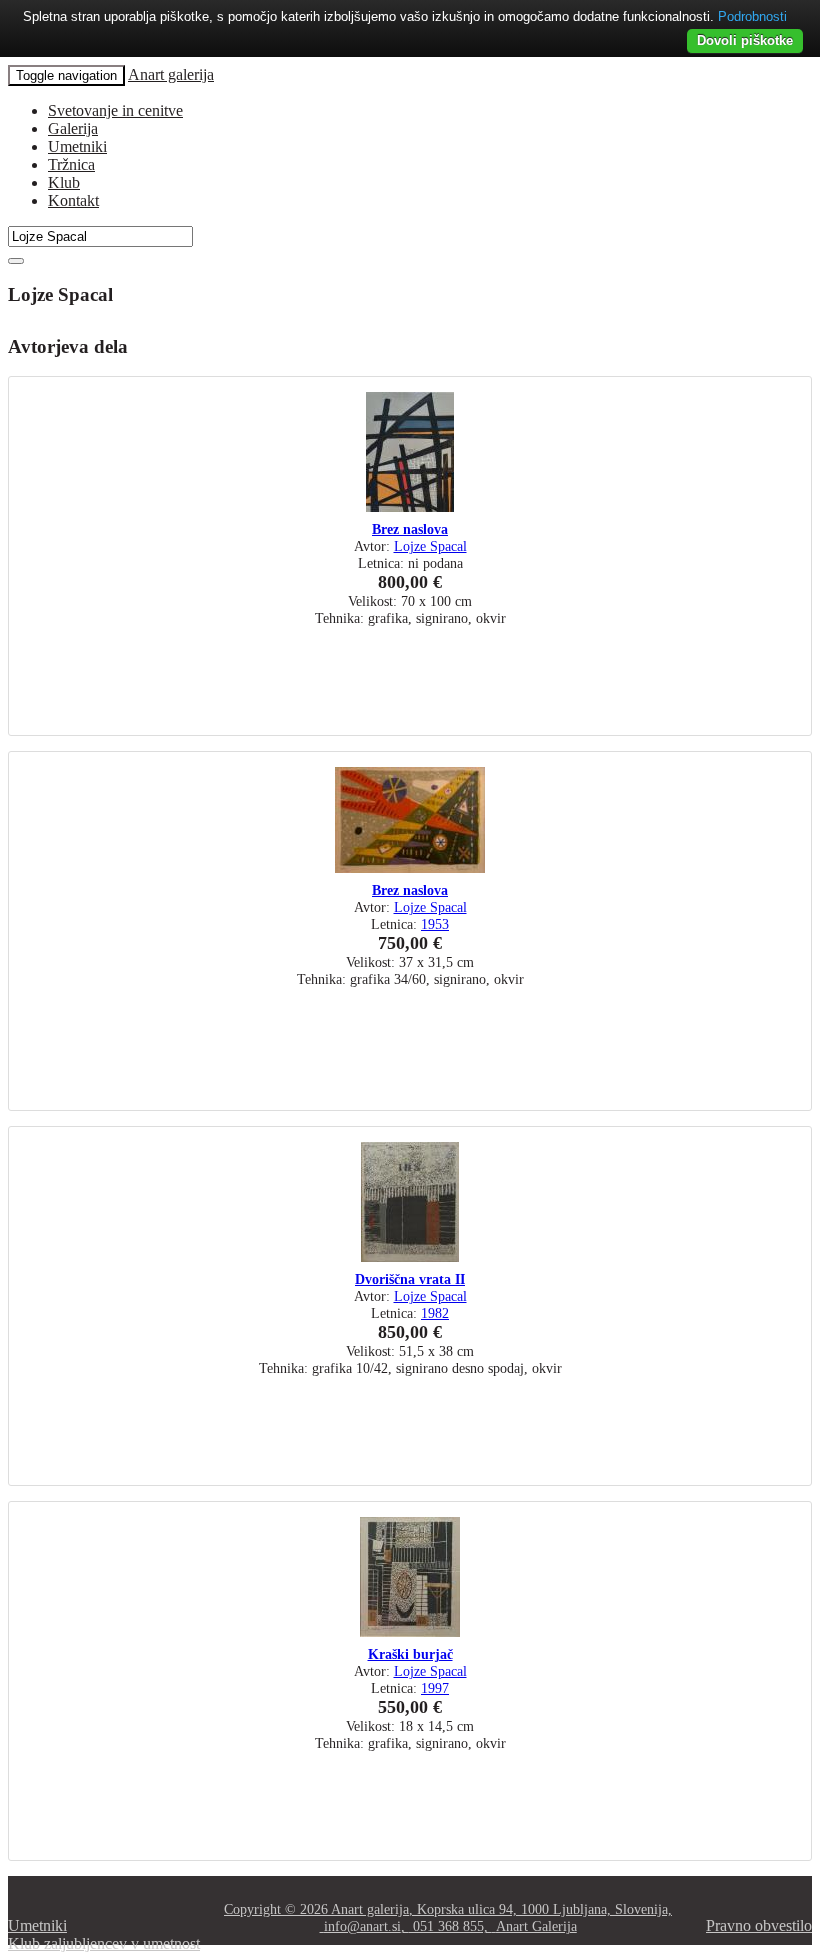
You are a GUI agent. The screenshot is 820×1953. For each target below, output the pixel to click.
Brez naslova (410, 529)
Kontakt (73, 200)
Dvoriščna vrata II (410, 1279)
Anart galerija (171, 74)
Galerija (73, 128)
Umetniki (77, 146)
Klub (64, 182)
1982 (435, 1313)
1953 (435, 924)
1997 (435, 1688)
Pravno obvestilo (759, 1925)
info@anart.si (362, 1926)
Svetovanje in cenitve (115, 110)
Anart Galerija (536, 1926)
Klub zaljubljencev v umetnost (104, 1943)
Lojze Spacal (430, 546)
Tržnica (71, 164)
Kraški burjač (410, 1654)
